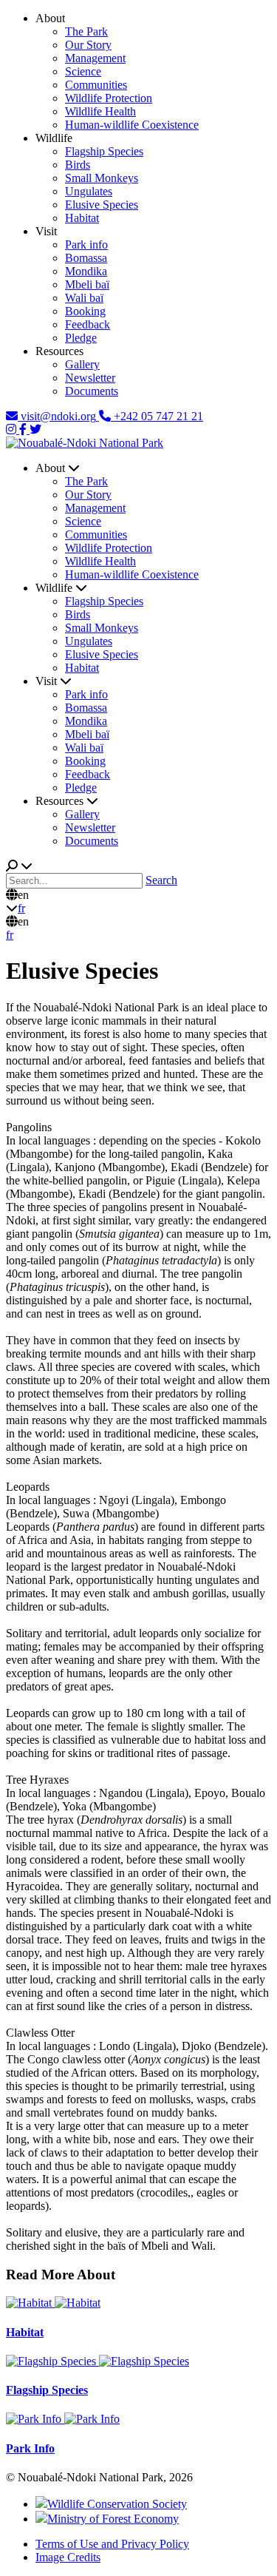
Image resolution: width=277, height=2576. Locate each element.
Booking (85, 311)
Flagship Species (104, 151)
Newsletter (90, 378)
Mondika (86, 271)
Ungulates (89, 191)
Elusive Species (102, 205)
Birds (78, 165)
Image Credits (68, 2557)
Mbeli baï (87, 284)
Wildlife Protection (109, 98)
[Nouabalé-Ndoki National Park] (85, 443)
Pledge (81, 338)
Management (95, 58)
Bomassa (86, 258)
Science (83, 71)
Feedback (88, 324)
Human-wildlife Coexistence (132, 125)
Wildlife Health (100, 111)
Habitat (82, 218)
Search (161, 880)
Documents (92, 391)
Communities (96, 85)
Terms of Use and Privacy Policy (112, 2544)
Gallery (82, 364)
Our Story (88, 45)
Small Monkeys (102, 178)
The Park (86, 31)
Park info (86, 245)
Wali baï (84, 298)
